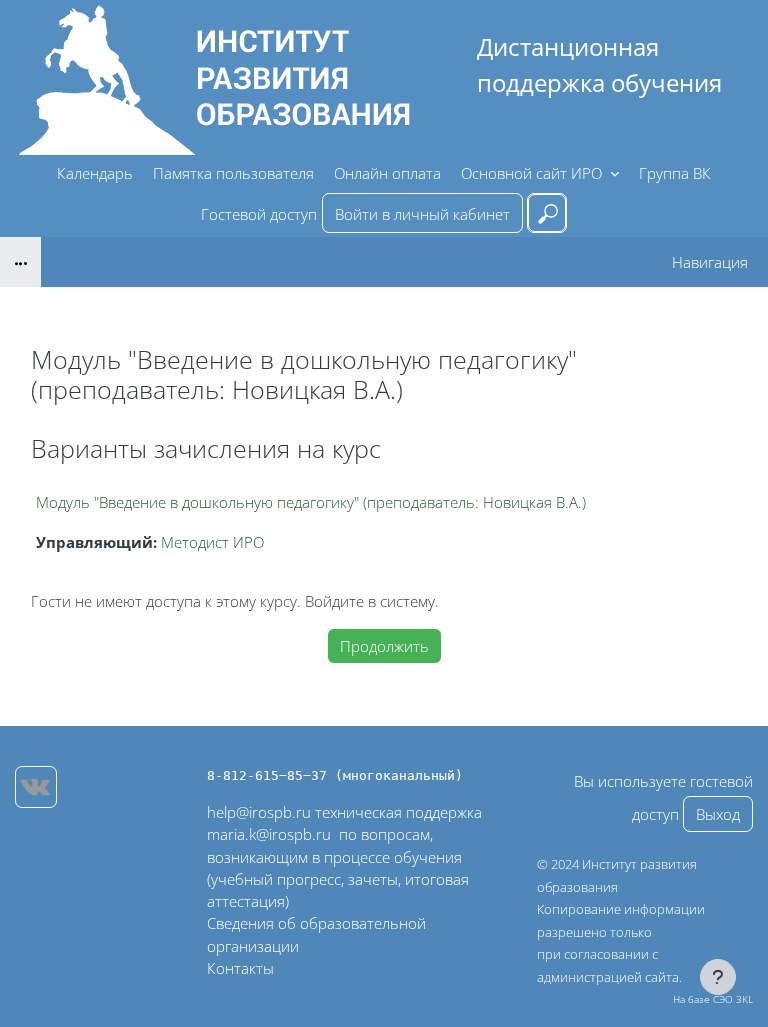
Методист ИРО (212, 542)
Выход (718, 814)
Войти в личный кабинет (422, 214)
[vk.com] (36, 787)
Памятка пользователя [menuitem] (233, 173)
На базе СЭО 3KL (713, 999)
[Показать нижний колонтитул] (718, 977)
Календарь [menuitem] (95, 173)
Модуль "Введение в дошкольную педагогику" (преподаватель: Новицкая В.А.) (311, 502)
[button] (547, 213)
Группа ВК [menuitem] (675, 173)
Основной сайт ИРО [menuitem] (533, 173)
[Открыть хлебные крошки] (20, 262)
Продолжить (384, 646)
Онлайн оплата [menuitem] (387, 173)
